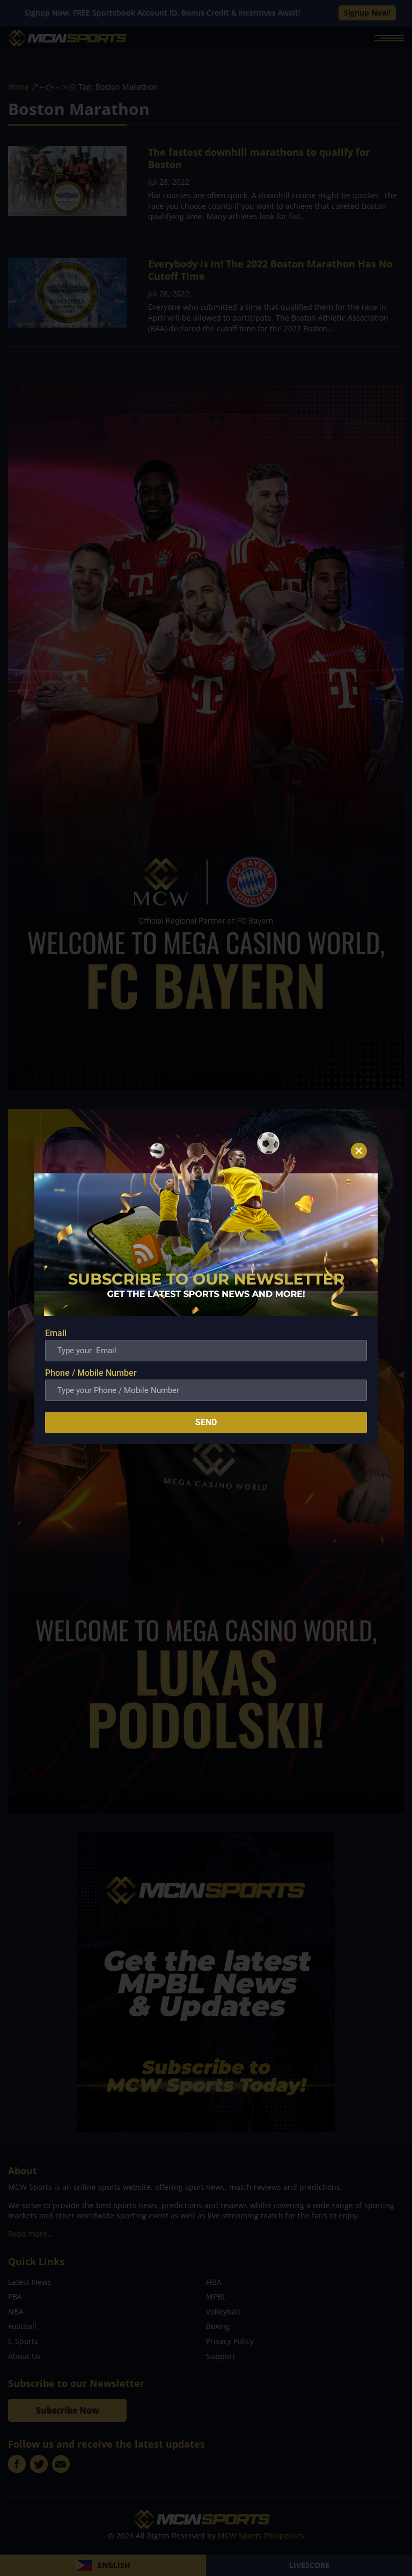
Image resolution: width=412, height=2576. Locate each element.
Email (56, 1333)
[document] (206, 1288)
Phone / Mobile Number (91, 1373)
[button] (359, 1151)
